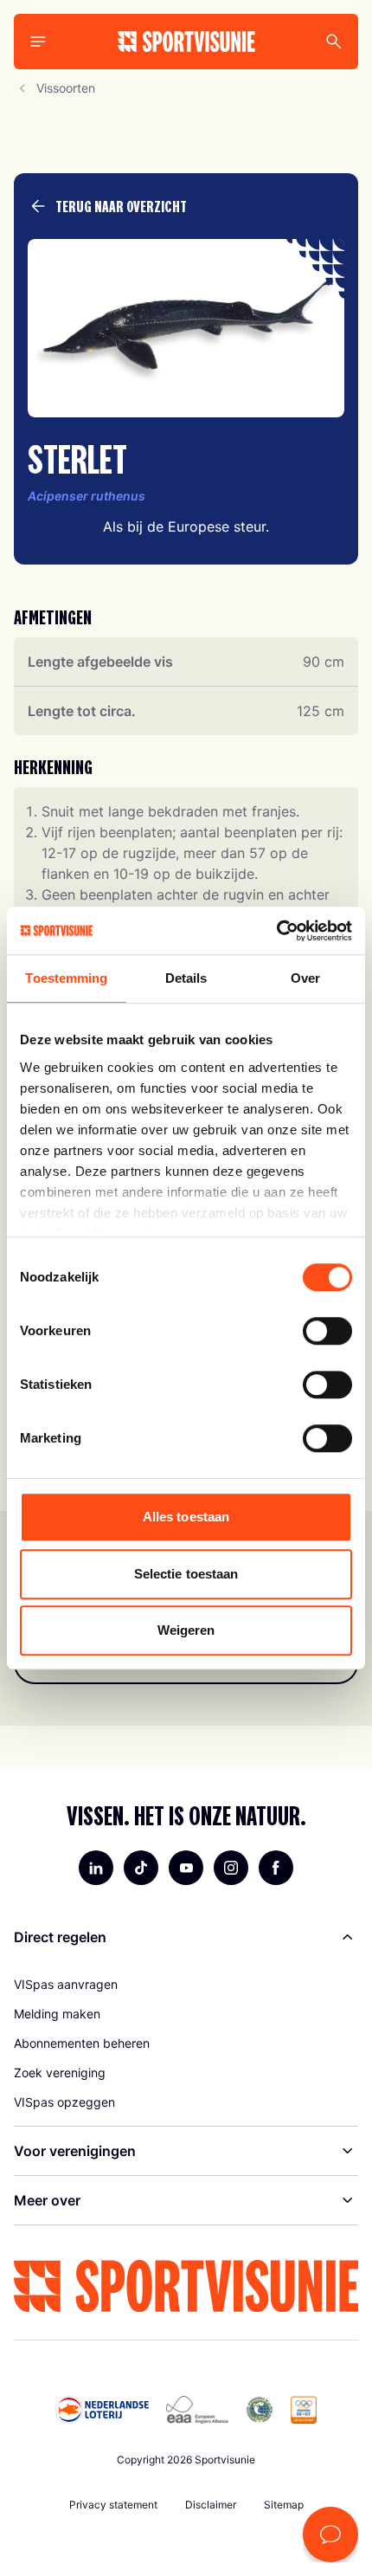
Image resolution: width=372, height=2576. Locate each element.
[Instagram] (231, 1868)
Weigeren (186, 1630)
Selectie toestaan (186, 1574)
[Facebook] (276, 1868)
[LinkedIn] (96, 1868)
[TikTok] (141, 1868)
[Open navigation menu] (38, 42)
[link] (186, 1985)
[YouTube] (186, 1868)
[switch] (327, 1331)
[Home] (186, 42)
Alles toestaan (186, 1517)
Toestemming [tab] (66, 978)
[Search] (334, 42)
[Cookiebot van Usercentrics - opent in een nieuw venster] (276, 931)
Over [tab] (305, 978)
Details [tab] (186, 978)
